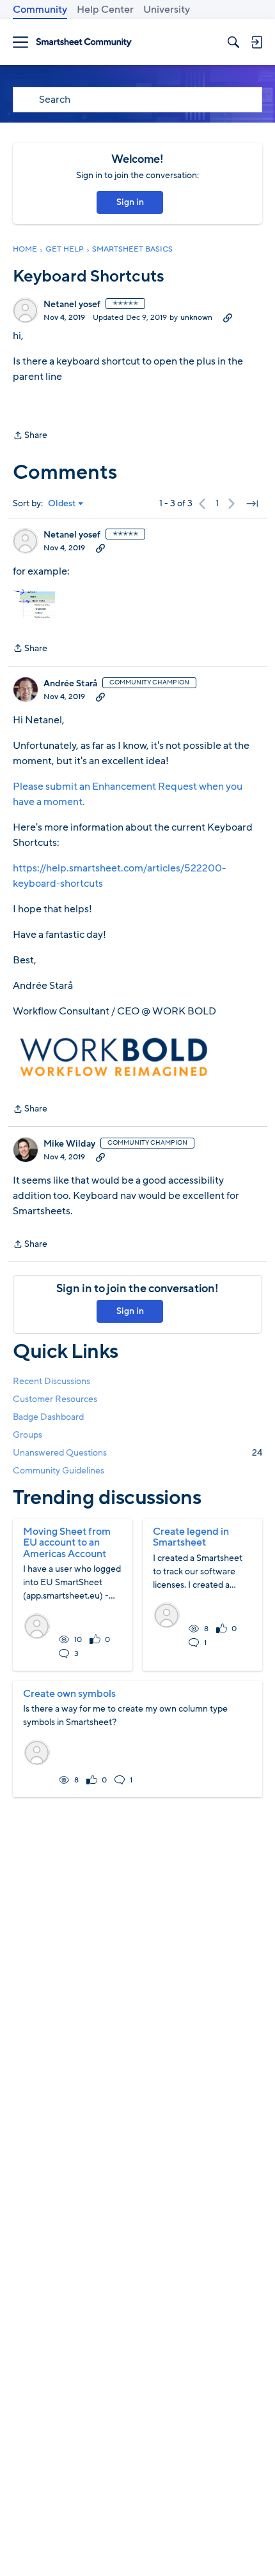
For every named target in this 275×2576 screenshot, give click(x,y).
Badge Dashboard (48, 1417)
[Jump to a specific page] (252, 504)
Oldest (62, 504)
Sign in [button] (130, 202)
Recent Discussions (51, 1381)
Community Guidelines (59, 1471)
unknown (196, 317)
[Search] (233, 42)
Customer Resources (55, 1399)
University (167, 10)
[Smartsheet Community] (84, 42)
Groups (27, 1435)
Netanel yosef (72, 305)
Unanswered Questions (137, 1453)
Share (30, 436)
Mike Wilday (69, 1144)
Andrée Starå (70, 684)
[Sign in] (256, 42)
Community (40, 10)
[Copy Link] (228, 317)
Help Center (105, 10)
